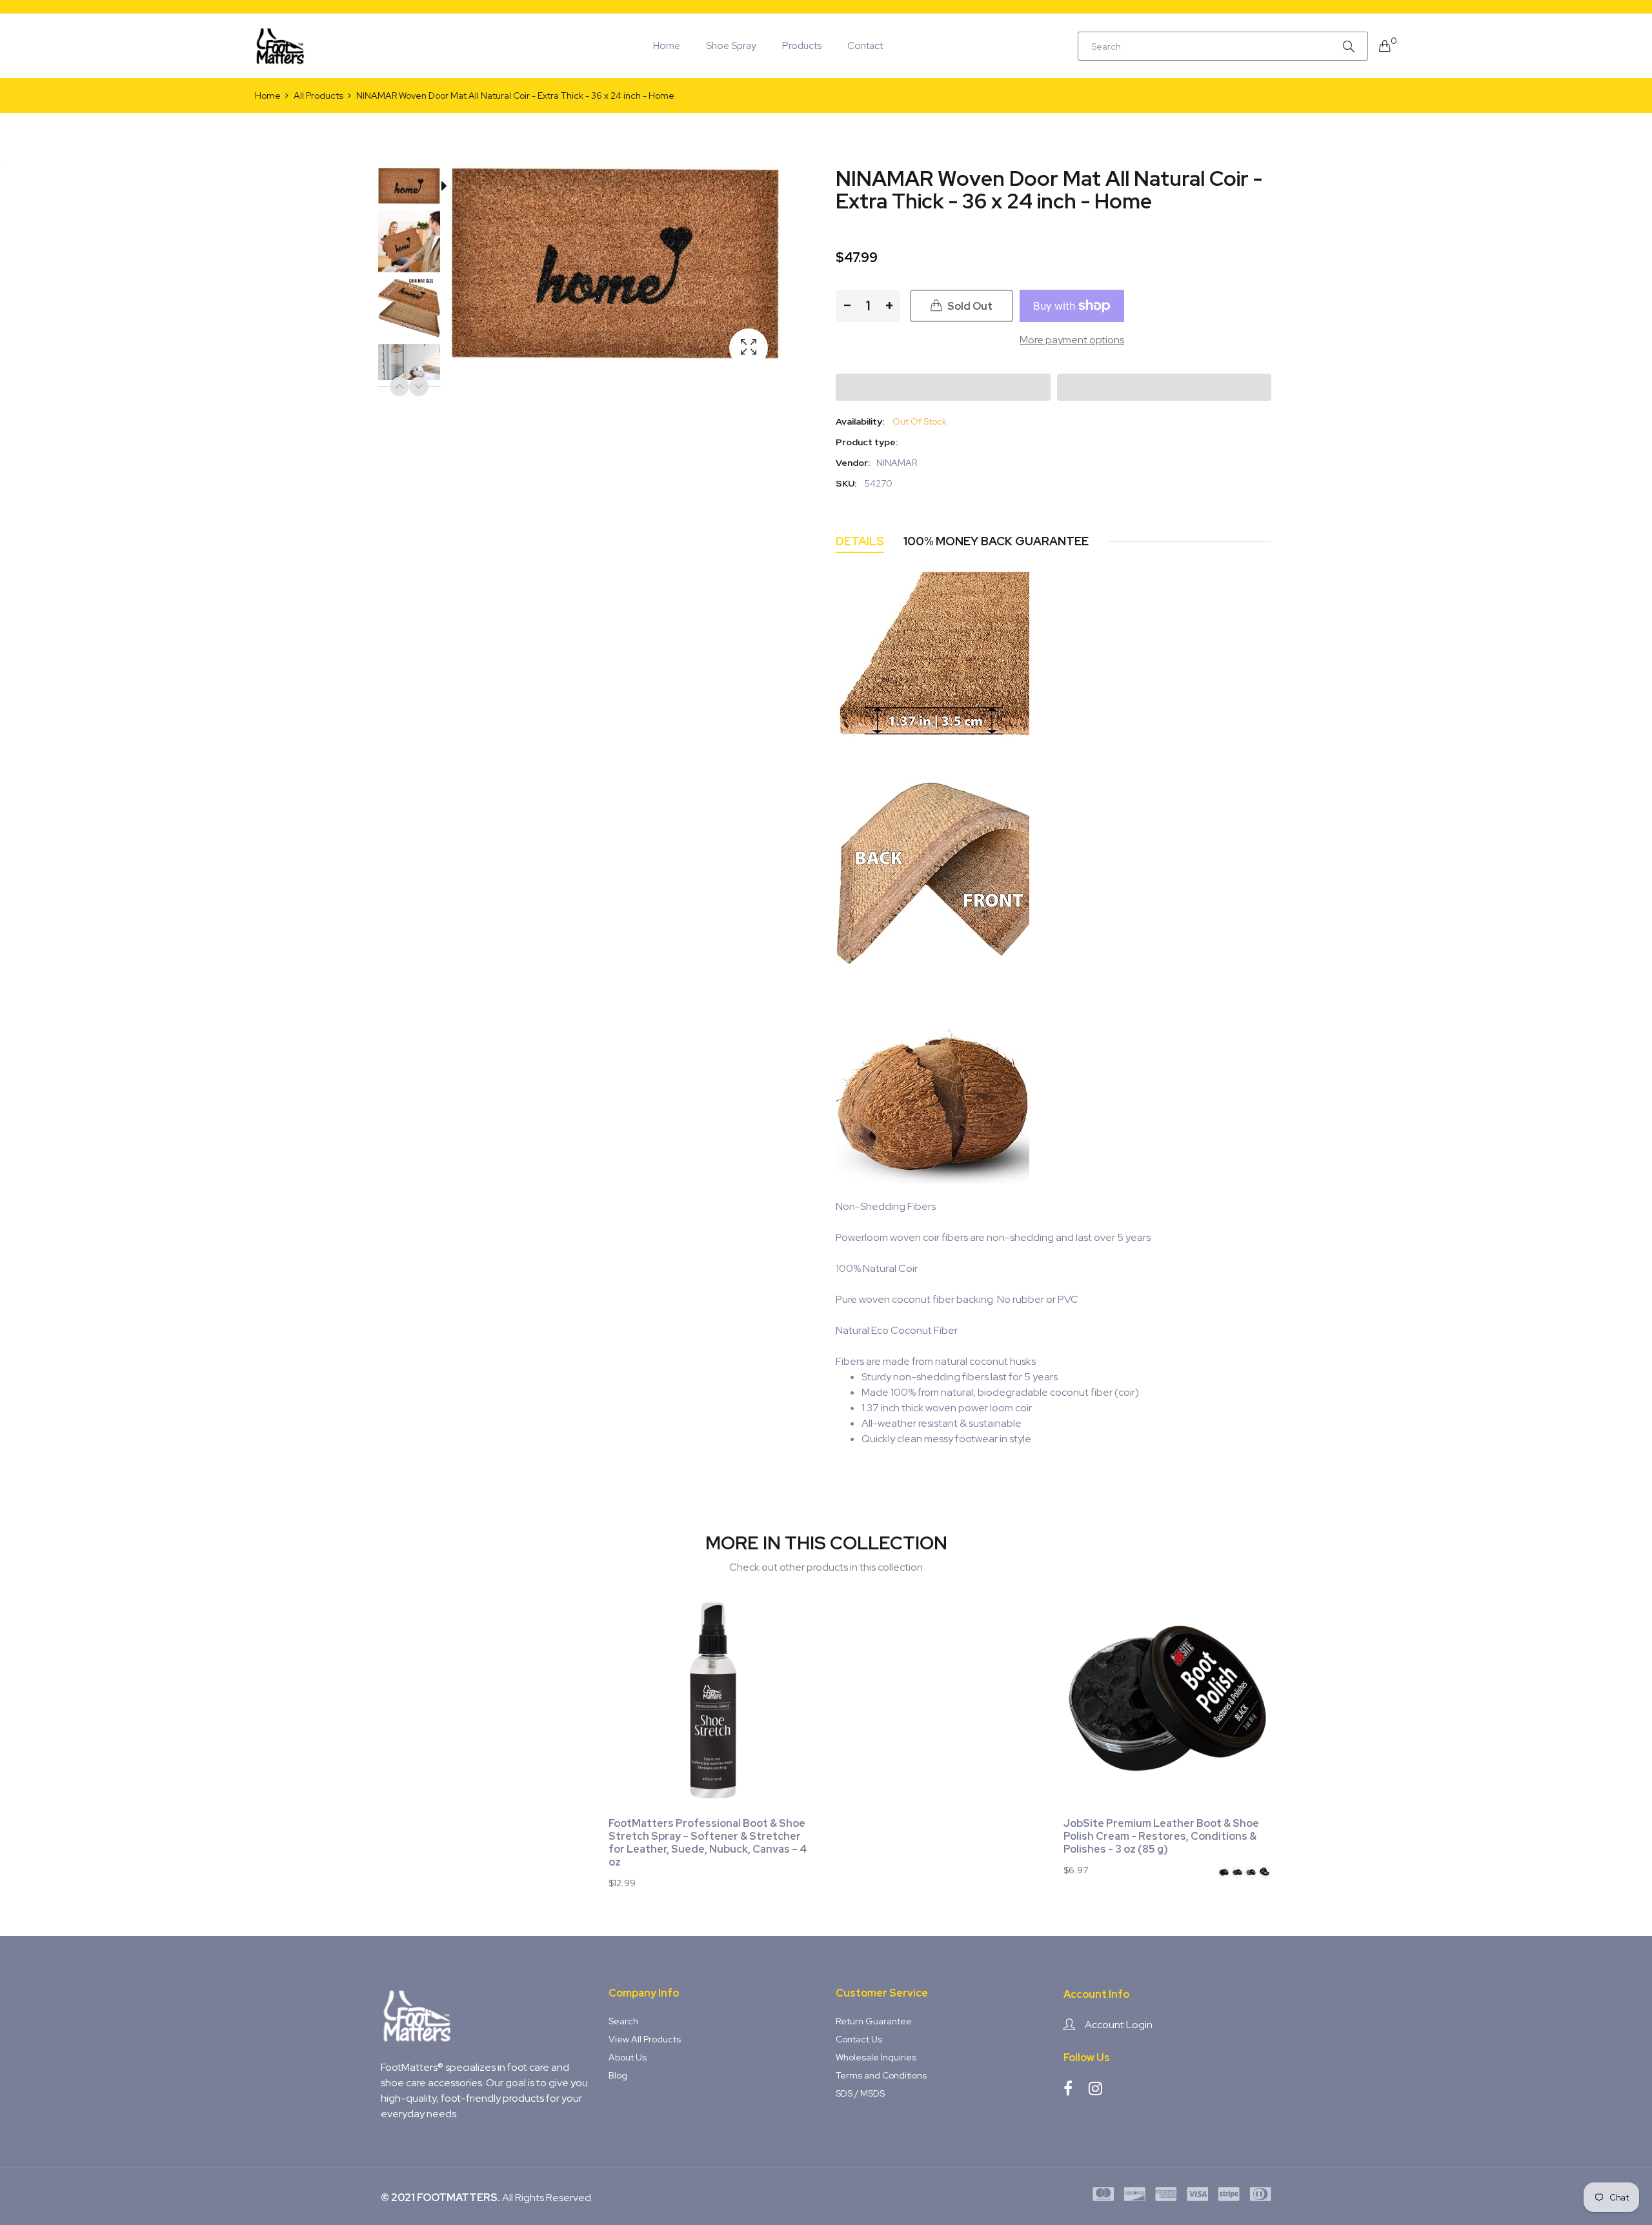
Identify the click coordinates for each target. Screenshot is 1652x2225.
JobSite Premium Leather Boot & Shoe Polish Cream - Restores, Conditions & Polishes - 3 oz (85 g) (1161, 1837)
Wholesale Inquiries (876, 2057)
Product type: (867, 442)
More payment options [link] (1072, 340)
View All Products (645, 2039)
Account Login (1119, 2025)
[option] (416, 188)
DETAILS (860, 541)
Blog (618, 2075)
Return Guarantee (874, 2021)
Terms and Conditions (881, 2075)
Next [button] (419, 387)
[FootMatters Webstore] (281, 46)
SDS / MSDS (860, 2093)
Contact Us (859, 2039)
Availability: (860, 421)
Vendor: (853, 463)
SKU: (846, 483)
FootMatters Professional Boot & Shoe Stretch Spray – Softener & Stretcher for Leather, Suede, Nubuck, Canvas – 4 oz (708, 1843)
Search (623, 2021)
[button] (943, 387)
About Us (628, 2057)
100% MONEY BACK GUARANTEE (996, 541)
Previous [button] (399, 387)
